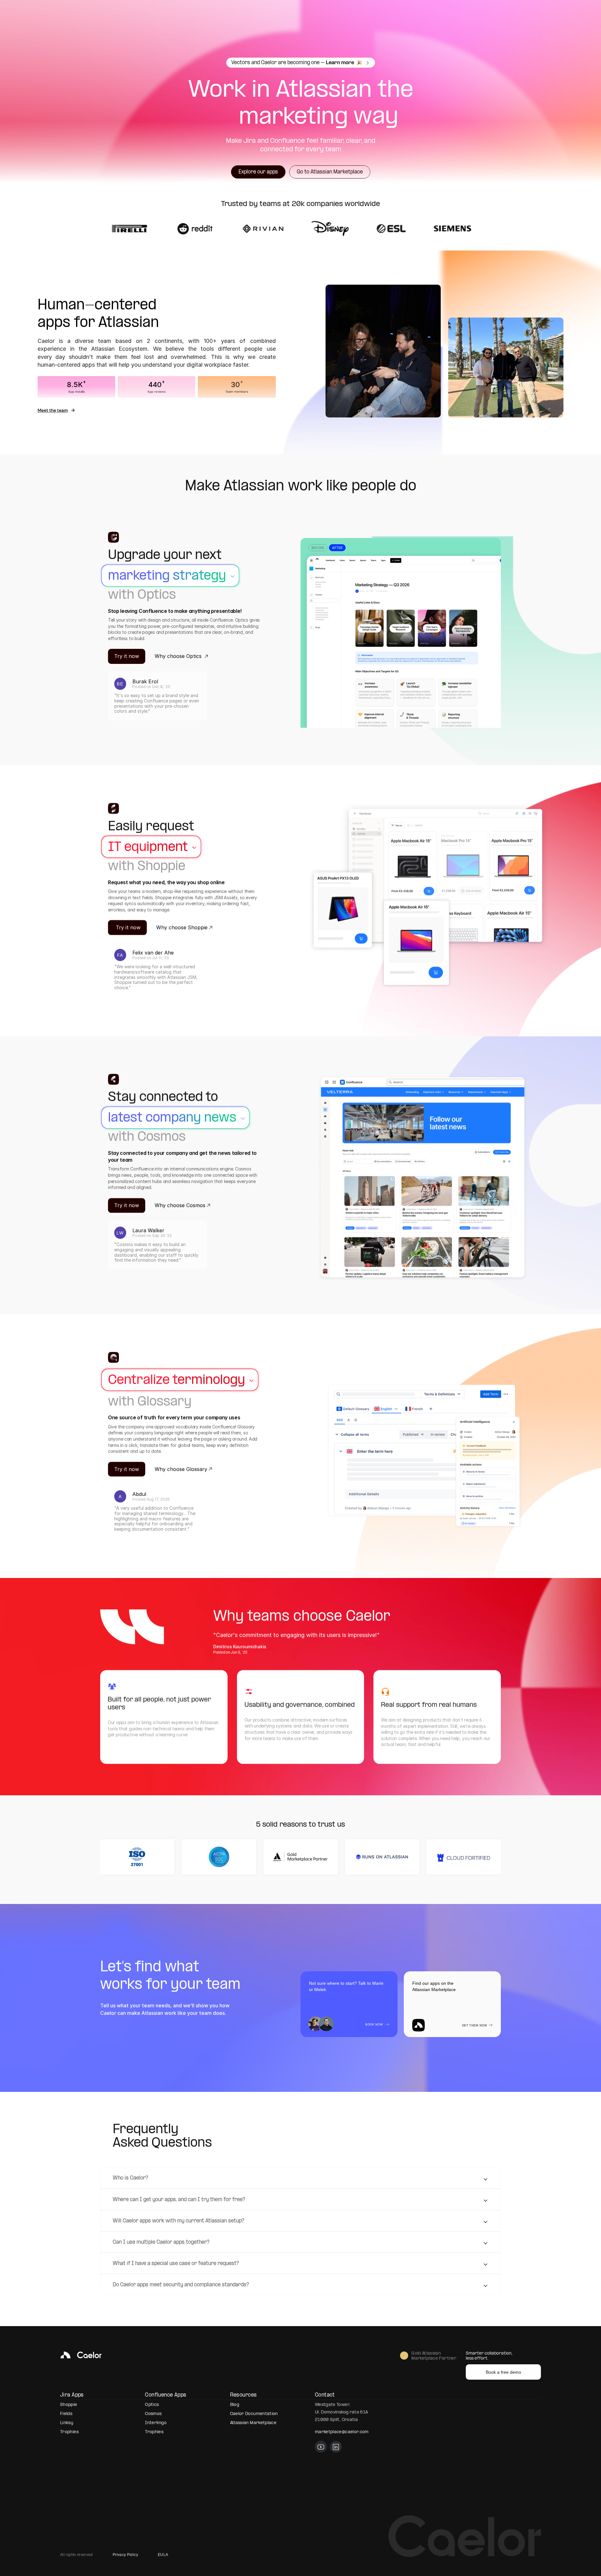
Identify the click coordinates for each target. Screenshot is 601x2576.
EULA (163, 2555)
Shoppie (69, 2405)
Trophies (69, 2432)
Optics (152, 2405)
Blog (235, 2405)
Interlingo (156, 2423)
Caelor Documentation (254, 2414)
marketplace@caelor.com (342, 2432)
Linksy (67, 2423)
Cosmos (153, 2414)
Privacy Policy (125, 2555)
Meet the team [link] (53, 410)
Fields (66, 2414)
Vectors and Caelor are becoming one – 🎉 (297, 63)
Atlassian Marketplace (253, 2423)
